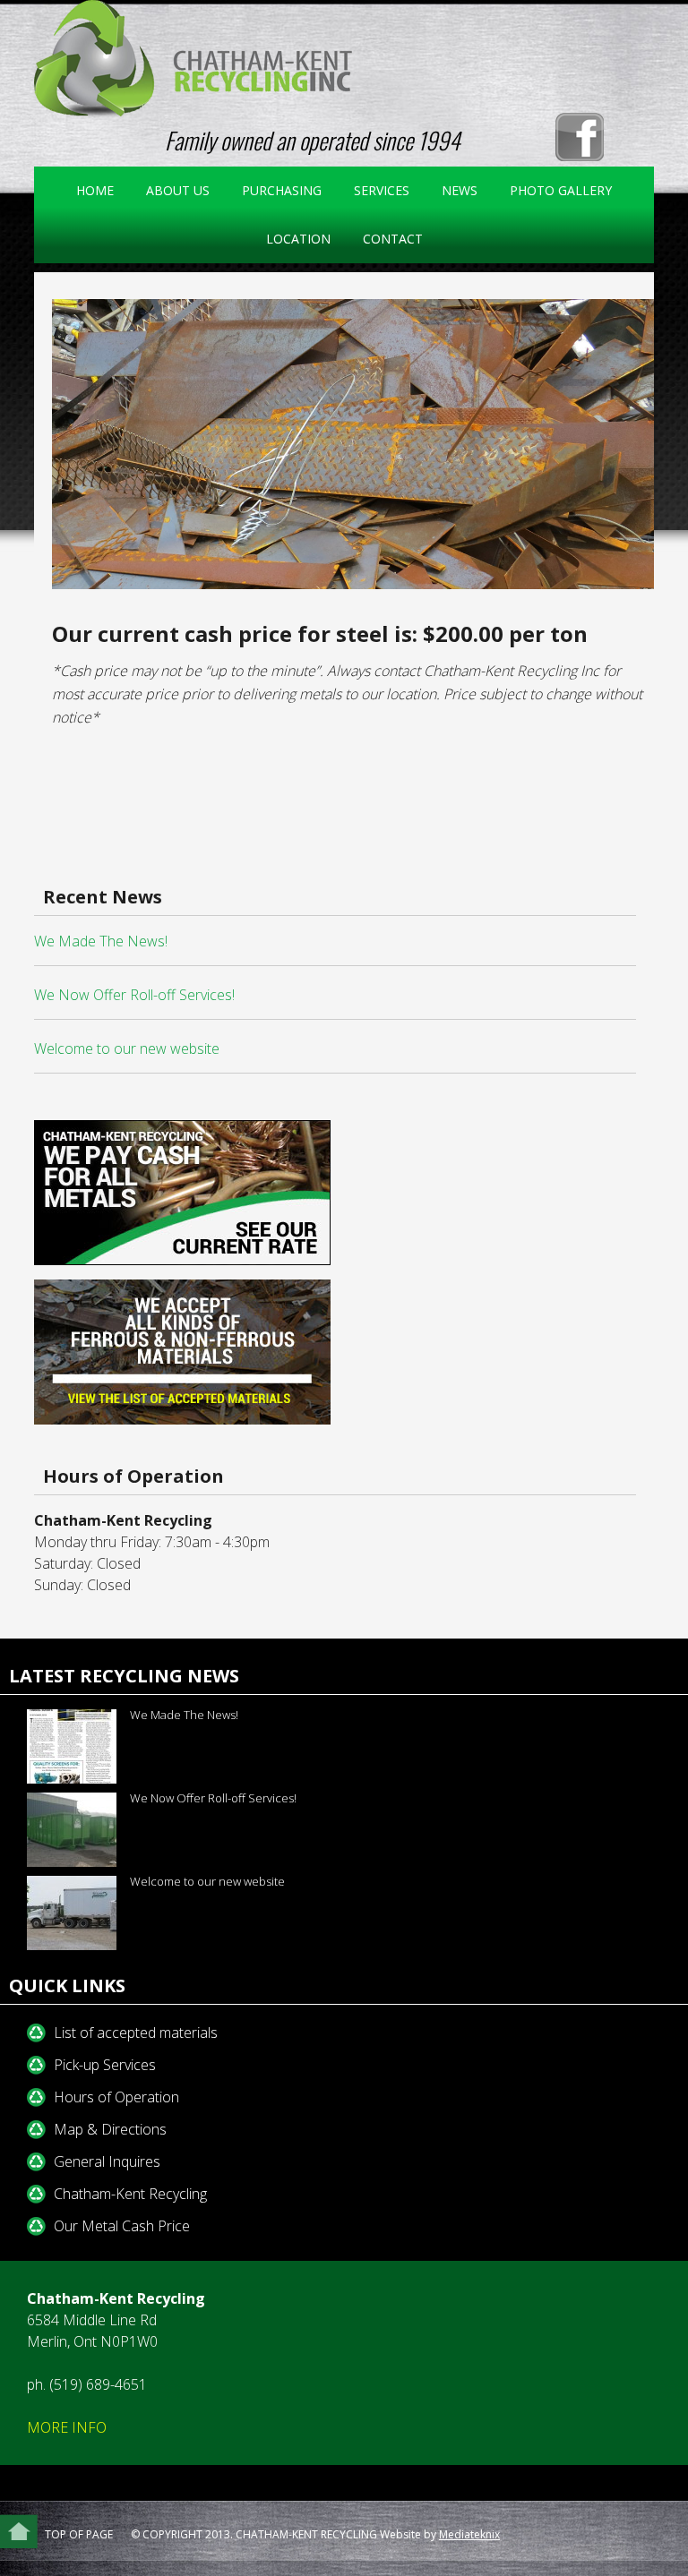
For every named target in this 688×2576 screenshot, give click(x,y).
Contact (393, 239)
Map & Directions (110, 2129)
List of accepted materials (136, 2033)
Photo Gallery (561, 190)
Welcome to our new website (127, 1048)
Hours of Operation (116, 2097)
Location (298, 239)
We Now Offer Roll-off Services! (134, 995)
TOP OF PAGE (79, 2534)
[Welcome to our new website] (65, 1913)
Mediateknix (469, 2534)
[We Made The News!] (65, 1746)
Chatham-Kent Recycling (130, 2194)
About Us (171, 190)
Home (95, 190)
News (460, 190)
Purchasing (282, 190)
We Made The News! (101, 941)
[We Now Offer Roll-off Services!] (65, 1830)
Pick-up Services (105, 2065)
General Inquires (107, 2161)
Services (374, 190)
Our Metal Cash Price (122, 2226)
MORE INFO (67, 2427)
